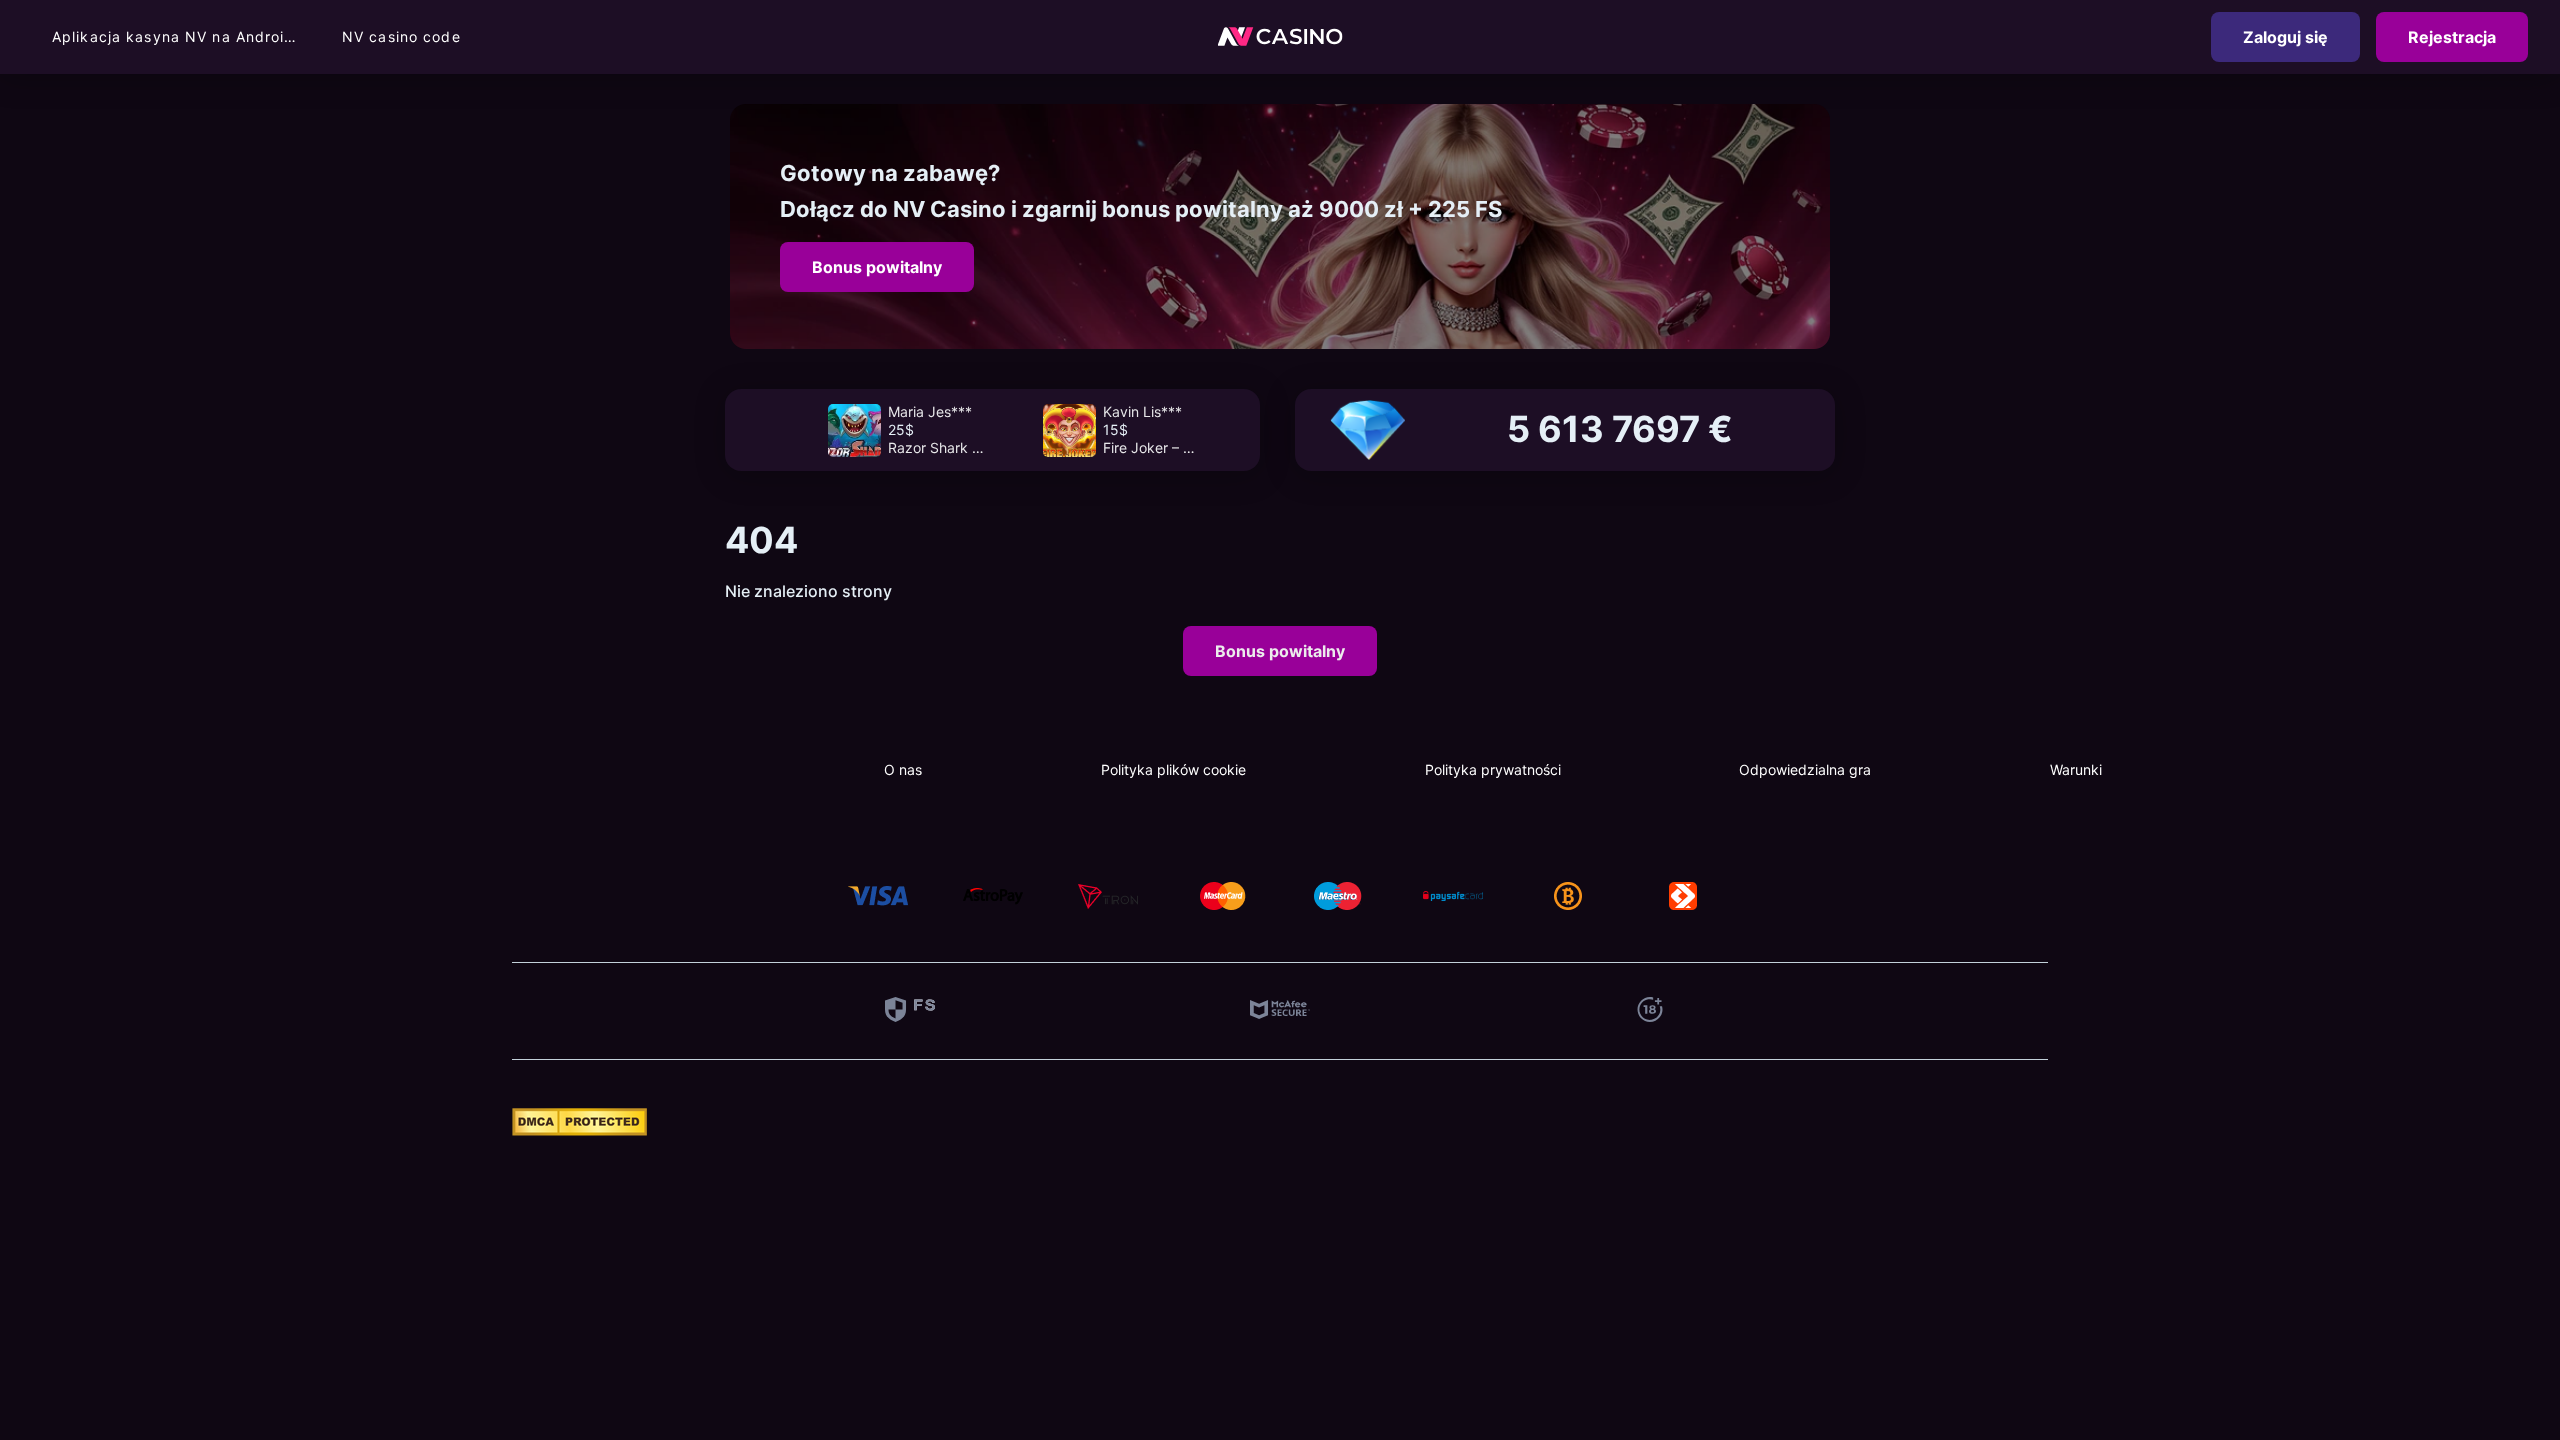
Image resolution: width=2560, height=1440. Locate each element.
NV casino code (401, 36)
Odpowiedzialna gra (1805, 769)
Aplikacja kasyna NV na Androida (177, 36)
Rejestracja (2452, 37)
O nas (903, 769)
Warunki (2076, 769)
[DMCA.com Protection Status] (579, 1130)
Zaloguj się (2285, 37)
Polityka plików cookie (1173, 769)
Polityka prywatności (1493, 769)
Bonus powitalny (877, 267)
